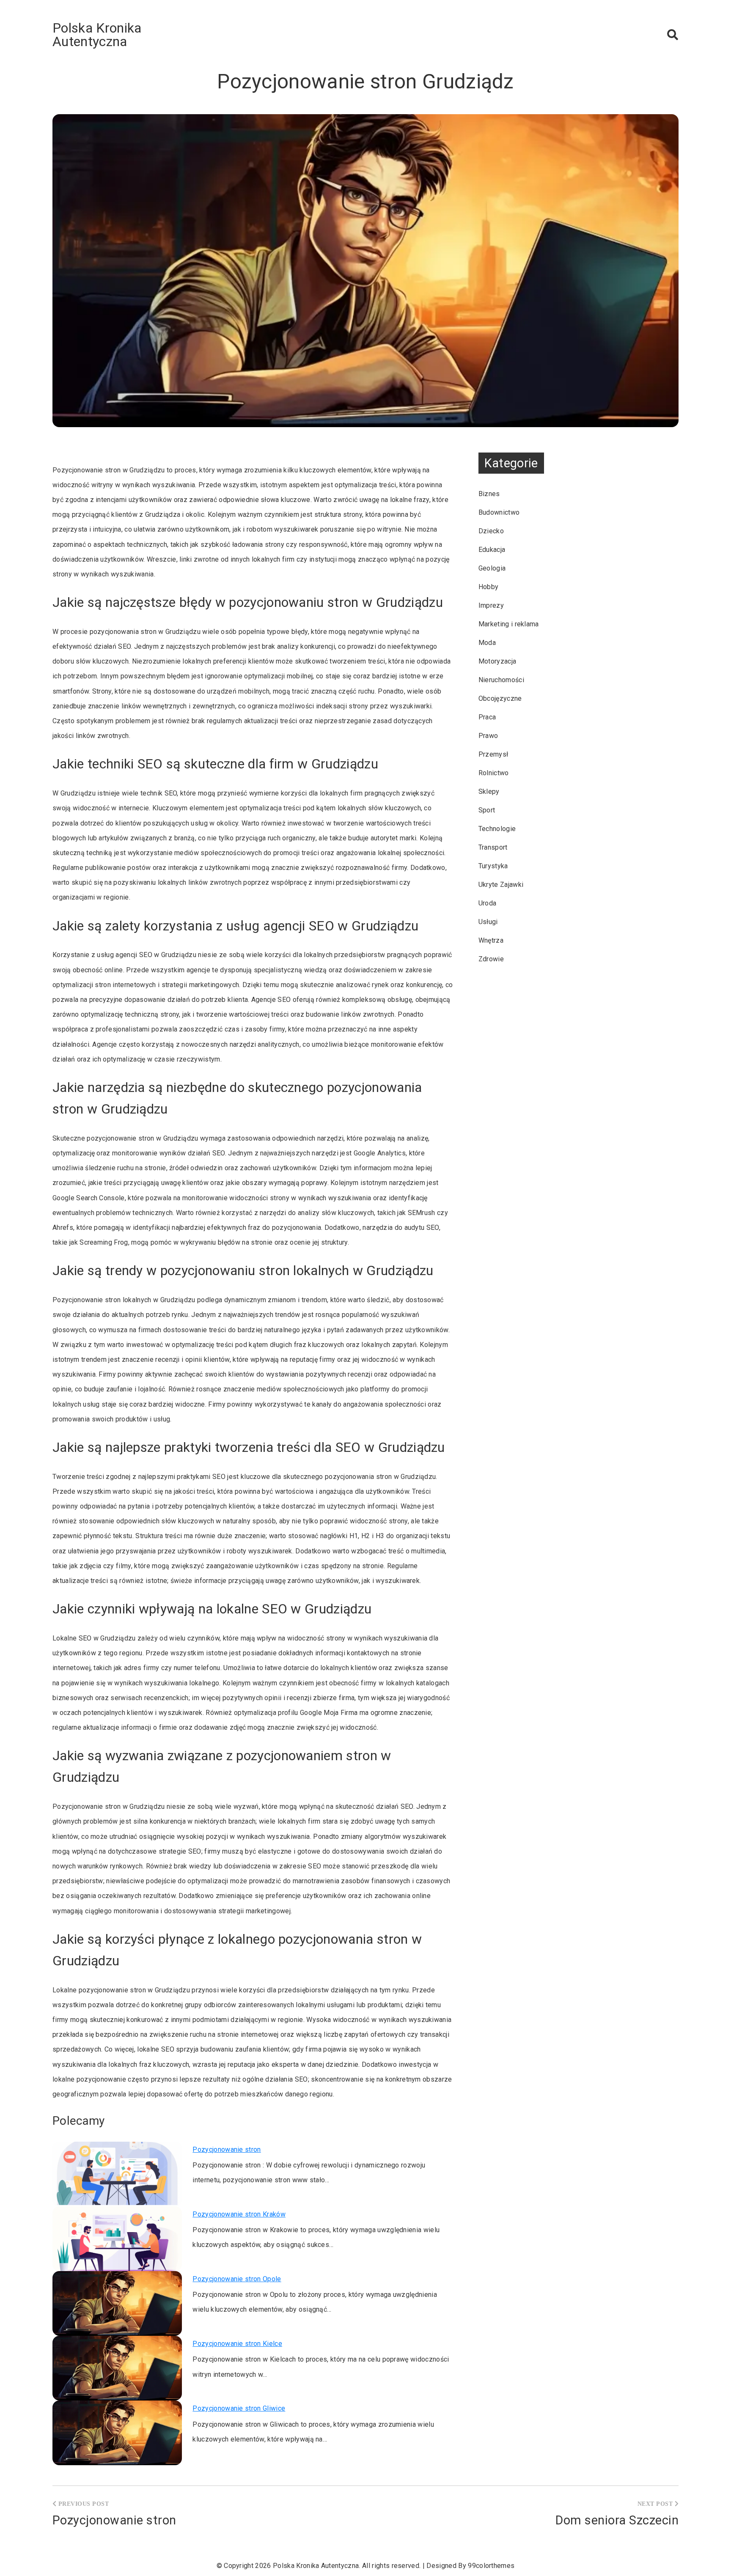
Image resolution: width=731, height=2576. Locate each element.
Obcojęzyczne (500, 698)
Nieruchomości (501, 680)
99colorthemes (491, 2566)
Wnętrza (491, 940)
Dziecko (491, 531)
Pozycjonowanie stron (227, 2149)
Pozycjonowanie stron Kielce (237, 2344)
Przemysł (493, 754)
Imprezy (491, 605)
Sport (487, 810)
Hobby (489, 587)
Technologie (497, 829)
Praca (487, 717)
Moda (487, 643)
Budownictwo (499, 512)
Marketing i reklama (509, 624)
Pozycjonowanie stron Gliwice (239, 2408)
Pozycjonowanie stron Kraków (239, 2214)
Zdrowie (491, 959)
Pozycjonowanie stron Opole (237, 2279)
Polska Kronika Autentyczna (97, 35)
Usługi (488, 922)
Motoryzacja (497, 661)
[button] (673, 35)
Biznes (489, 494)
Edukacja (492, 550)
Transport (493, 847)
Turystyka (493, 866)
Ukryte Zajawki (501, 885)
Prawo (488, 736)
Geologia (492, 568)
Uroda (488, 903)
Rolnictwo (494, 773)
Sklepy (489, 791)
